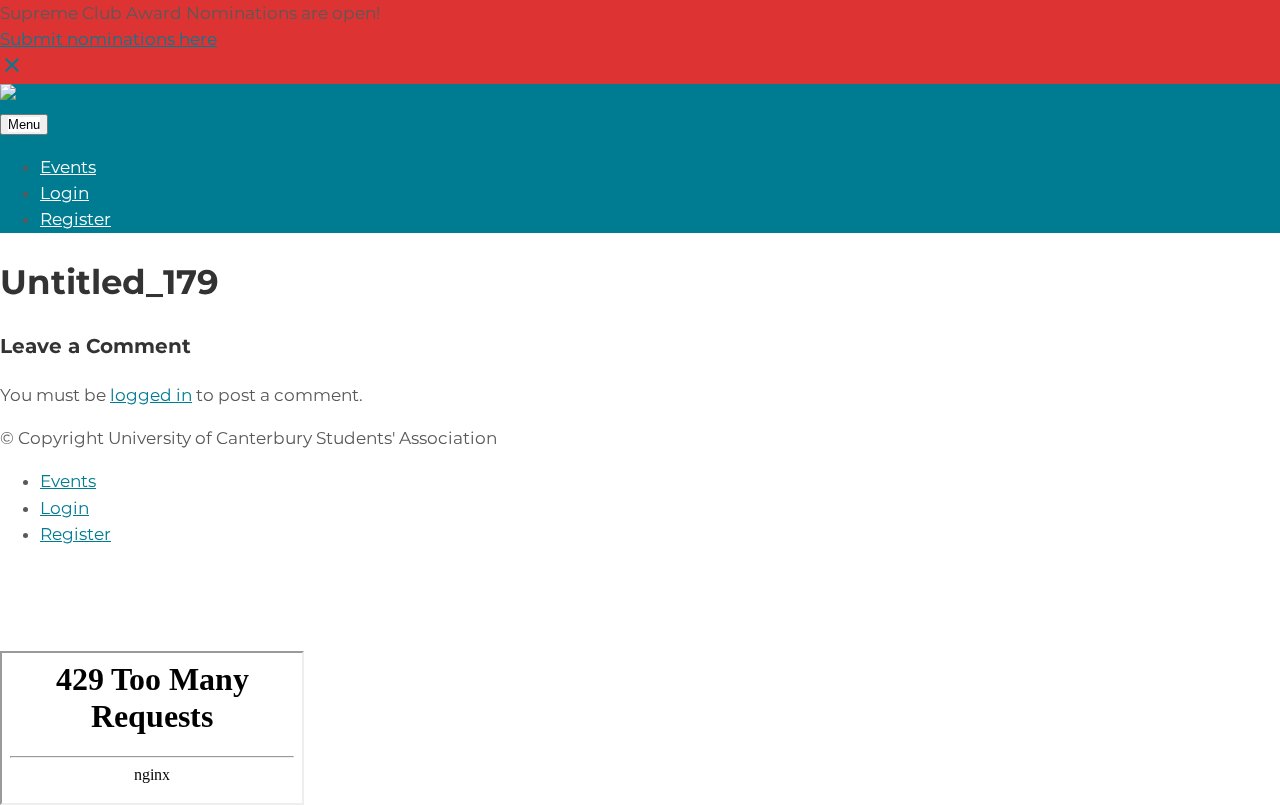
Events (68, 167)
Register (75, 219)
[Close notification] (12, 71)
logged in (151, 395)
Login (64, 193)
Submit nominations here (108, 39)
